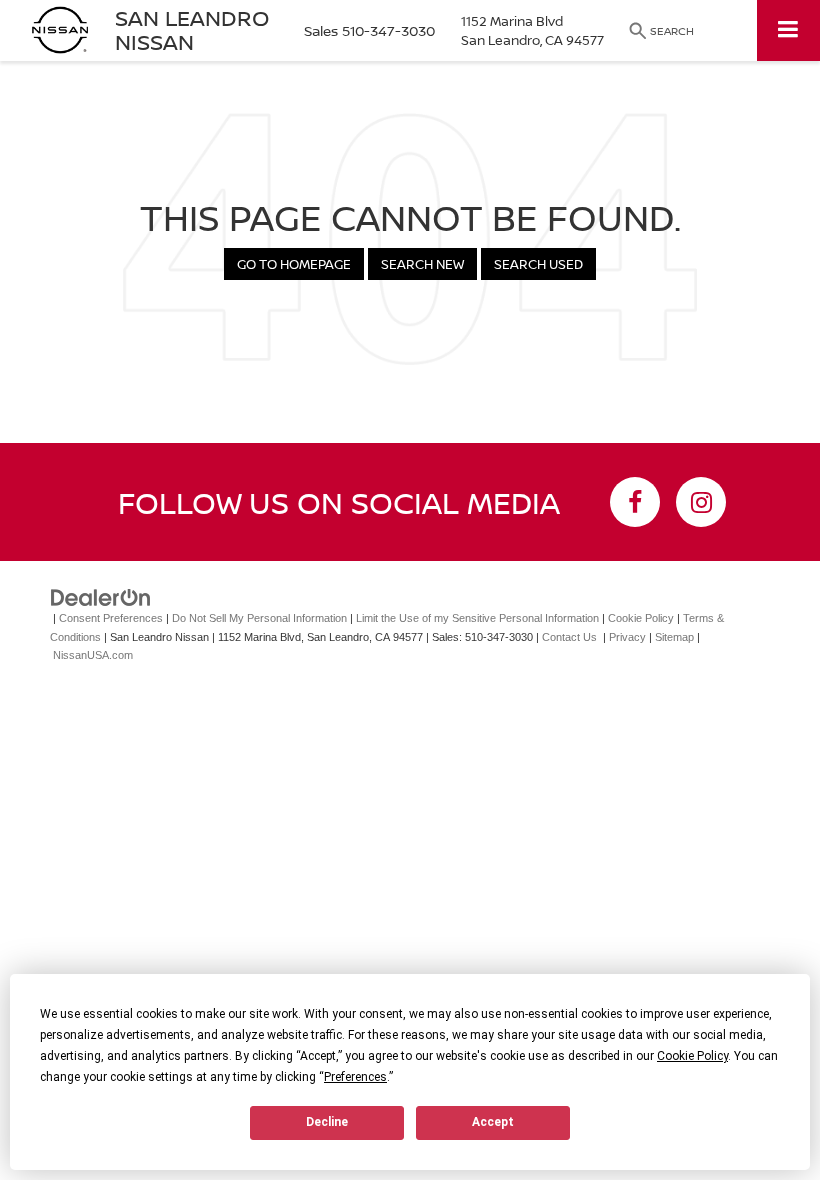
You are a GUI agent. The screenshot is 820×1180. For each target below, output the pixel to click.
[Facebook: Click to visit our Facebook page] (635, 502)
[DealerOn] (101, 597)
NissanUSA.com (93, 655)
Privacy (627, 637)
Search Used (538, 264)
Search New (422, 264)
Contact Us (569, 637)
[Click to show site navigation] (788, 30)
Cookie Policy (641, 618)
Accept (493, 1122)
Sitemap (674, 637)
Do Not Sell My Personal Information (259, 618)
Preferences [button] (355, 1077)
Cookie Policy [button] (692, 1056)
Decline (327, 1122)
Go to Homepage (294, 264)
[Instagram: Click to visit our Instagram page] (701, 502)
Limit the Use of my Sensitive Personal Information (477, 618)
